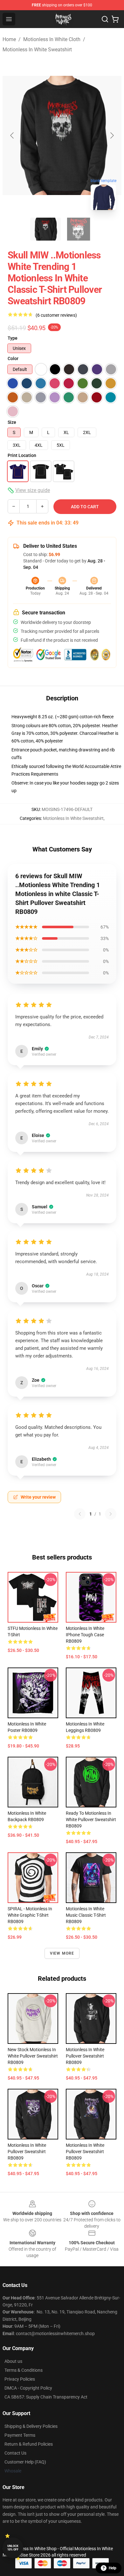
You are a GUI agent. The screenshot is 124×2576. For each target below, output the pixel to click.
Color (13, 358)
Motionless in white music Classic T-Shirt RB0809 (86, 1915)
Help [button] (113, 2568)
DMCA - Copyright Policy (28, 2388)
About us (13, 2361)
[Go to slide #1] (45, 229)
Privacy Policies (20, 2379)
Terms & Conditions (24, 2370)
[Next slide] (112, 135)
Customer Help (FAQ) (25, 2462)
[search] (105, 19)
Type (13, 338)
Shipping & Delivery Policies (31, 2426)
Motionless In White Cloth (52, 39)
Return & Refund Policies (29, 2444)
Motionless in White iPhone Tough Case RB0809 (85, 1635)
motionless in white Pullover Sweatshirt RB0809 (85, 2056)
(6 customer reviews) (56, 315)
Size (12, 422)
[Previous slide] (12, 135)
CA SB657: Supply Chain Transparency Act (46, 2397)
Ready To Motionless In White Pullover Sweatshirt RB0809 (91, 1820)
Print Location (22, 455)
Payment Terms (20, 2435)
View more (62, 1953)
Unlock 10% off (13, 2548)
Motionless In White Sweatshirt (37, 50)
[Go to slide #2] (79, 229)
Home (9, 39)
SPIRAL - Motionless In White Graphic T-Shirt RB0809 (30, 1915)
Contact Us (15, 2453)
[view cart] (115, 19)
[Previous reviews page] (80, 1514)
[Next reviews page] (111, 1514)
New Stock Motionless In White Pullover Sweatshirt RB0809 (33, 2056)
